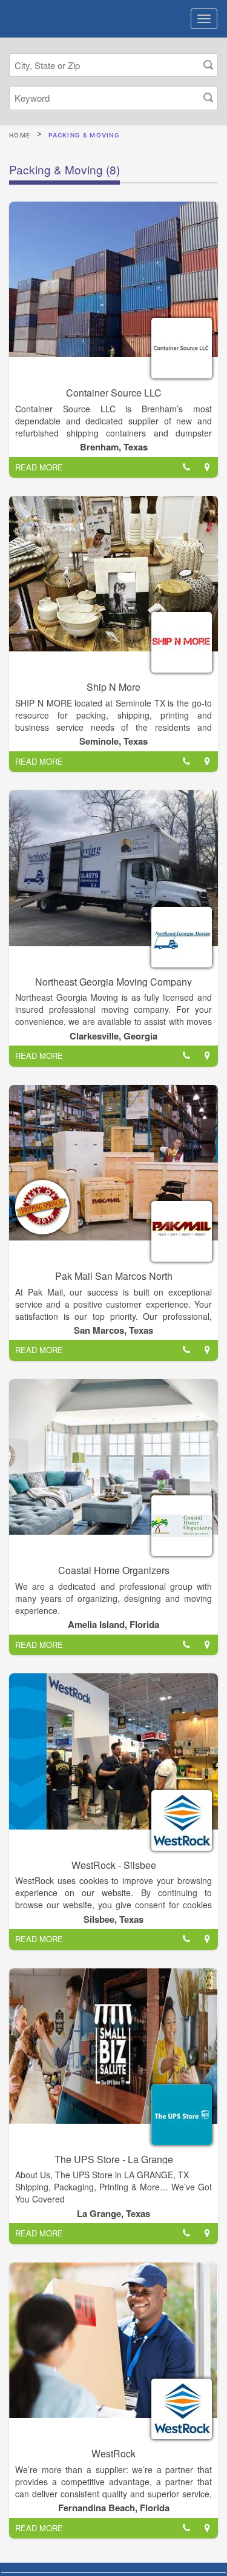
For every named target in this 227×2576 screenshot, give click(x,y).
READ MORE (39, 467)
